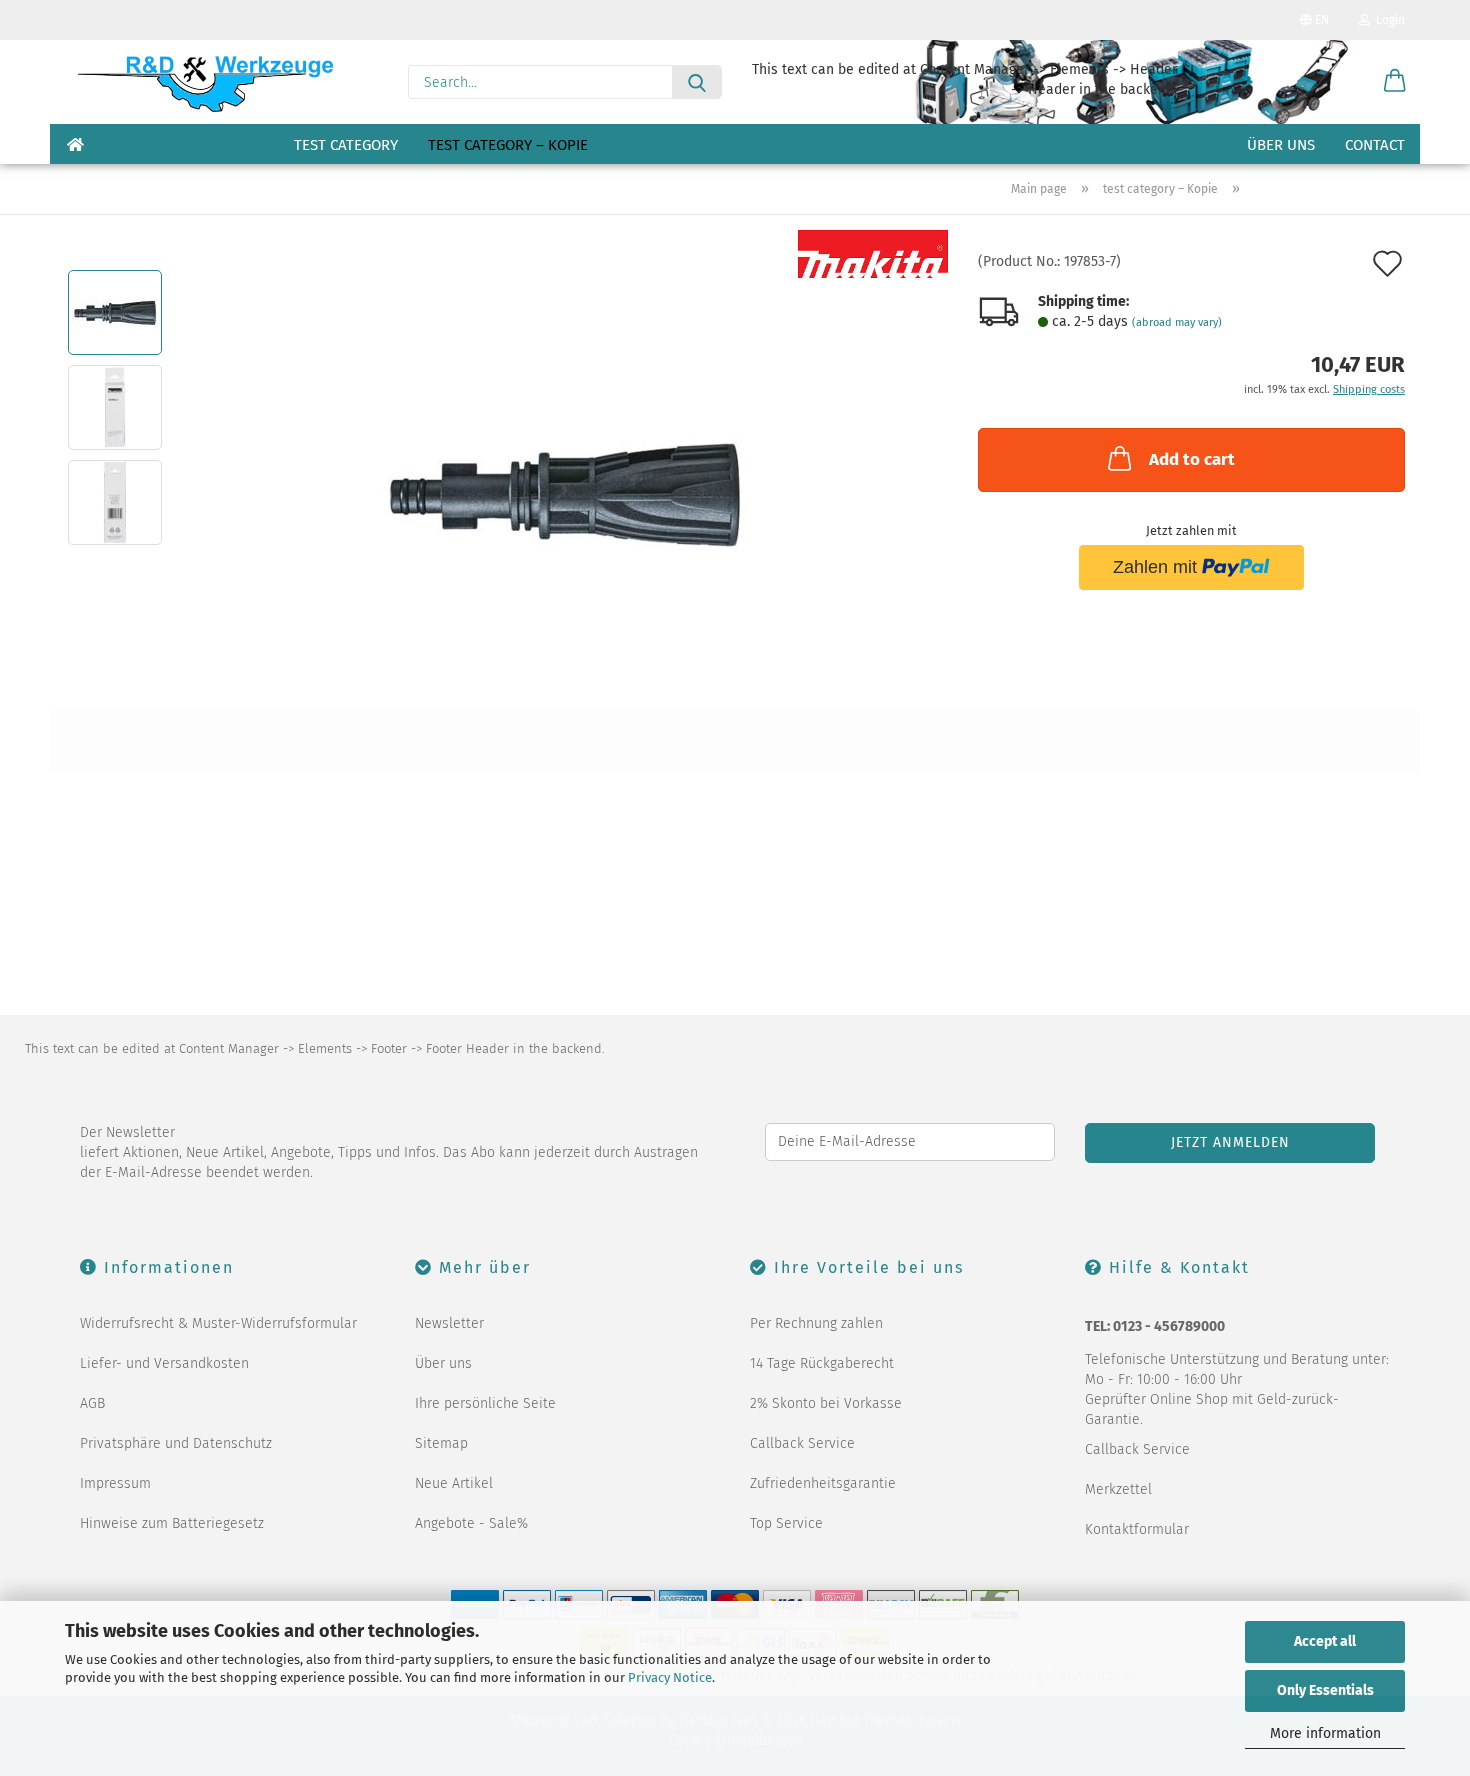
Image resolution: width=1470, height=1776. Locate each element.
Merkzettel (1118, 1489)
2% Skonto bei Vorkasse (826, 1403)
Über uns (1281, 145)
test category (346, 145)
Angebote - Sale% (471, 1523)
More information (1325, 1733)
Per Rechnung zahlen (816, 1323)
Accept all (1325, 1641)
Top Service (786, 1523)
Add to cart (1192, 459)
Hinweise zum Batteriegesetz (172, 1523)
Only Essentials (1325, 1690)
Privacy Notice (670, 1677)
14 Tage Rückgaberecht (822, 1363)
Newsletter (449, 1323)
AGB (92, 1403)
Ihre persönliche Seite (485, 1403)
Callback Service (802, 1443)
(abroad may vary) (1177, 322)
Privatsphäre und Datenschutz (176, 1443)
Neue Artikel (454, 1483)
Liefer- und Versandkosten (164, 1363)
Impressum (115, 1483)
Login (1387, 20)
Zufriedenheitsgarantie (823, 1483)
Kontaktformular (1137, 1529)
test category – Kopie (508, 145)
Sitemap (441, 1443)
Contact (1375, 145)
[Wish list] (1345, 82)
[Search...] (697, 82)
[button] (1395, 82)
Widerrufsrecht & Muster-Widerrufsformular (218, 1323)
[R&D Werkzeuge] (204, 82)
